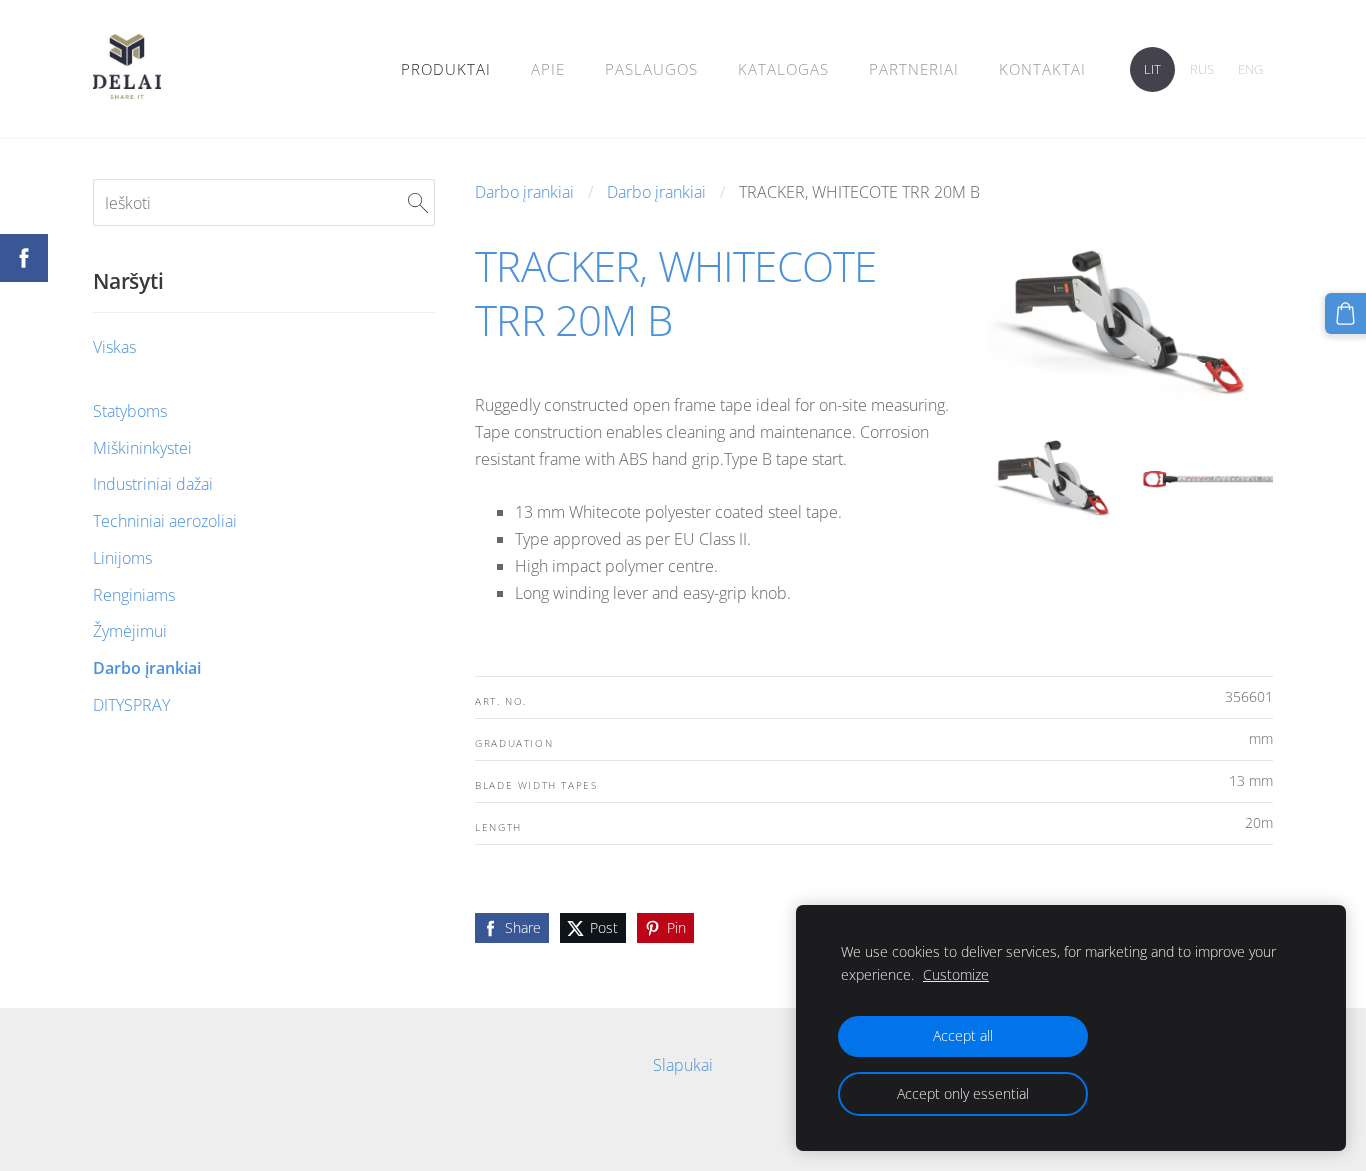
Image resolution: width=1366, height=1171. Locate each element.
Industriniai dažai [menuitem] (153, 484)
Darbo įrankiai (524, 192)
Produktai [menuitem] (446, 69)
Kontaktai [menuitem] (1042, 69)
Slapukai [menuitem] (683, 1065)
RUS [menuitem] (1202, 69)
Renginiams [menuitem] (134, 595)
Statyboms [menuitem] (130, 411)
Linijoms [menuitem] (122, 558)
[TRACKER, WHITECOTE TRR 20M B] (1053, 477)
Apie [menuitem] (548, 69)
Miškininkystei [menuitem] (142, 448)
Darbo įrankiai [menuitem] (147, 668)
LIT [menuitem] (1152, 69)
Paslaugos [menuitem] (651, 69)
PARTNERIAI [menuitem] (914, 69)
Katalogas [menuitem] (783, 69)
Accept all (963, 1035)
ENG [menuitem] (1250, 69)
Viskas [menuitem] (114, 347)
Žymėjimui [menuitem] (130, 631)
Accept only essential (963, 1093)
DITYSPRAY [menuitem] (131, 705)
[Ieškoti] (418, 202)
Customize (956, 974)
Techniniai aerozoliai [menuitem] (165, 521)
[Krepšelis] (1345, 313)
